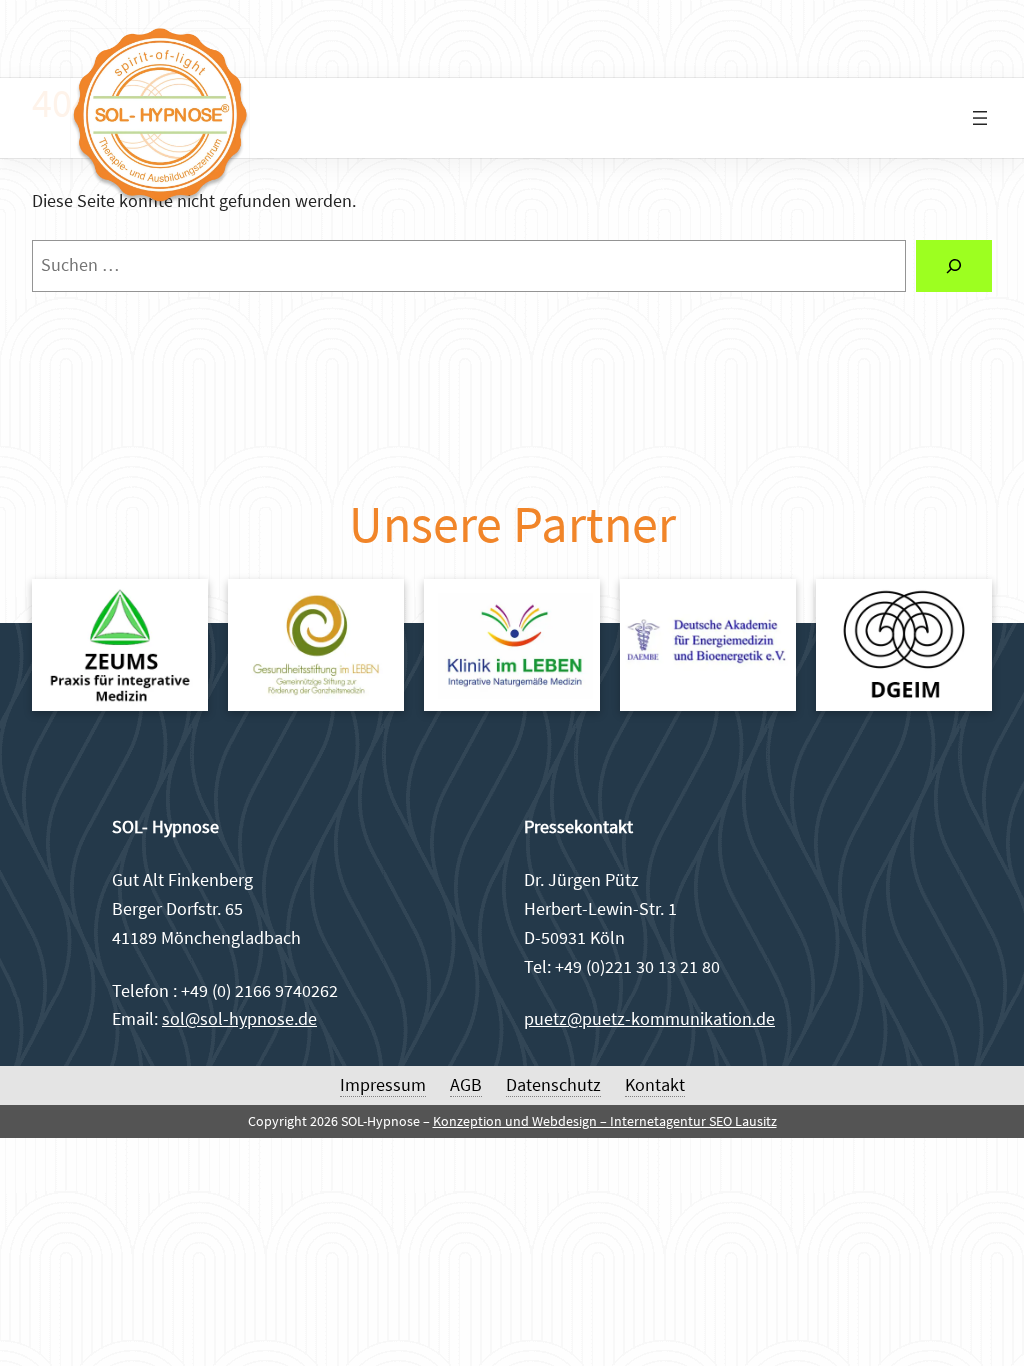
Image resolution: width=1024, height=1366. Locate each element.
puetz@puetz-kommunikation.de (649, 1018)
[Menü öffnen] (980, 118)
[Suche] (954, 266)
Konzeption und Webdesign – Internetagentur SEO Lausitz (605, 1121)
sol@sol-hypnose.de (239, 1018)
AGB (466, 1084)
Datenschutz (553, 1084)
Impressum (383, 1084)
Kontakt (655, 1084)
